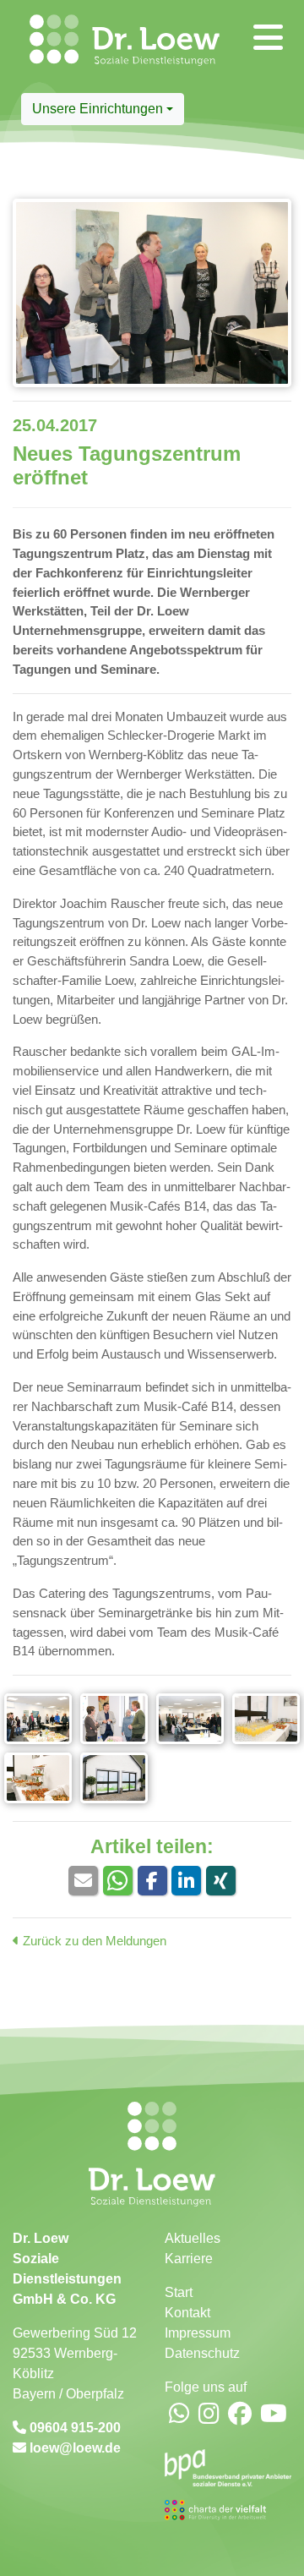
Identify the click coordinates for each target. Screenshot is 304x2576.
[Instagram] (209, 2415)
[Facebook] (240, 2415)
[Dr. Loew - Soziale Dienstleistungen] (32, 46)
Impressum (198, 2333)
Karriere (189, 2259)
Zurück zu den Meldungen (93, 1941)
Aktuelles (193, 2238)
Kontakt (187, 2313)
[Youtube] (274, 2415)
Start (179, 2292)
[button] (83, 1881)
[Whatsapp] (179, 2415)
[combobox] (103, 109)
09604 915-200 (73, 2428)
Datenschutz (202, 2353)
